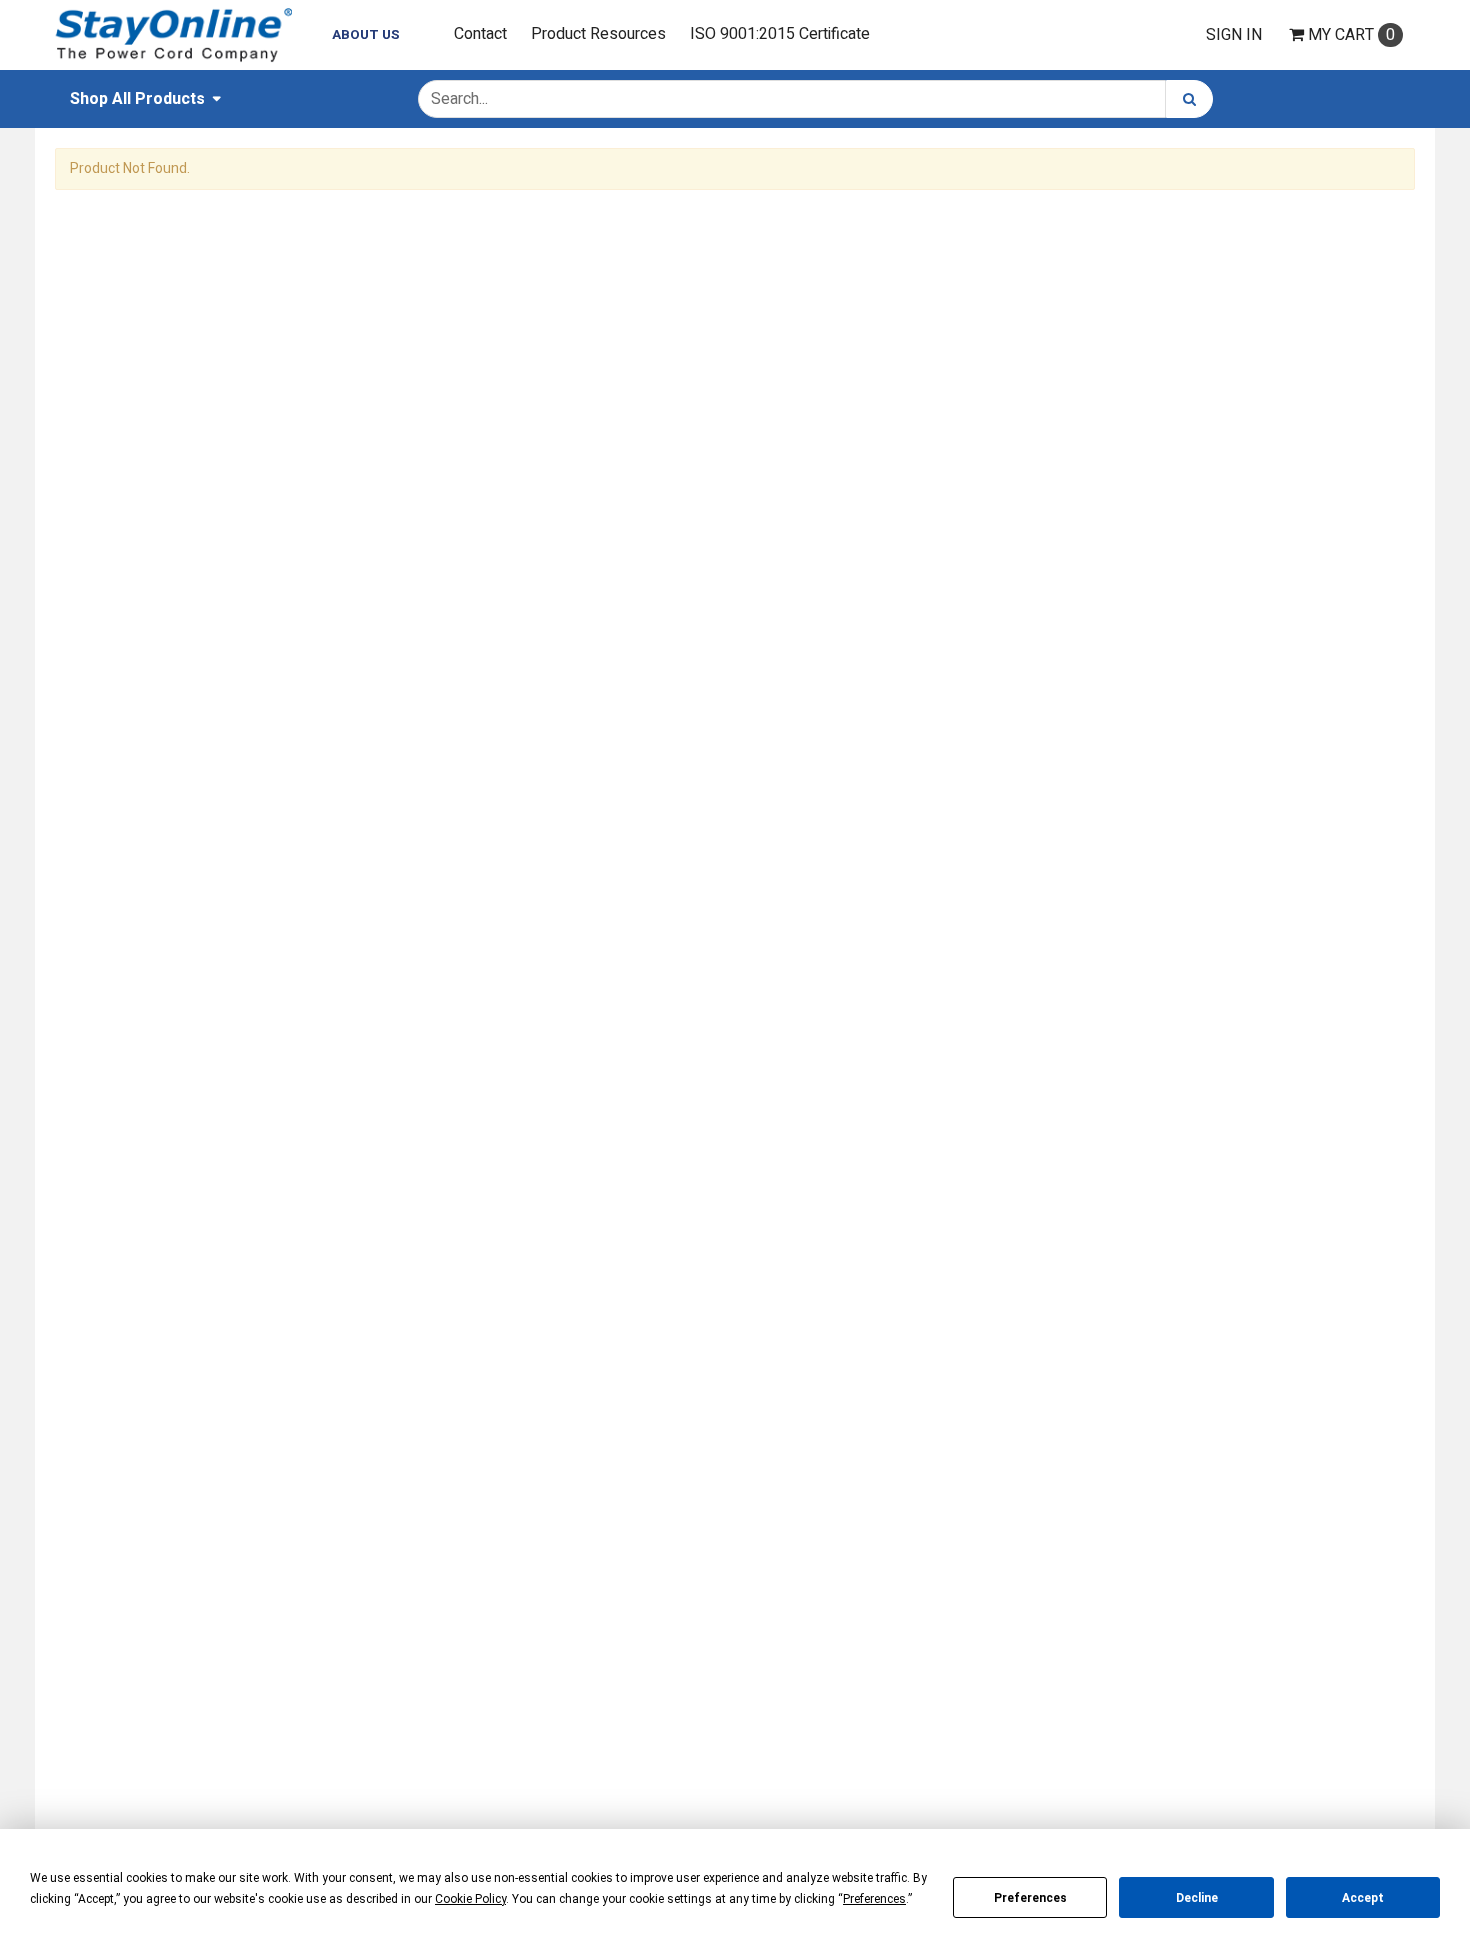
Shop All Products (137, 99)
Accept (1363, 1898)
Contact (480, 34)
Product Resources (598, 34)
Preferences (1030, 1898)
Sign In (1234, 35)
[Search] (1189, 99)
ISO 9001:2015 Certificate (780, 34)
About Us (366, 35)
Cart (1351, 35)
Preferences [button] (874, 1899)
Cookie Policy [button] (470, 1899)
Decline (1197, 1898)
